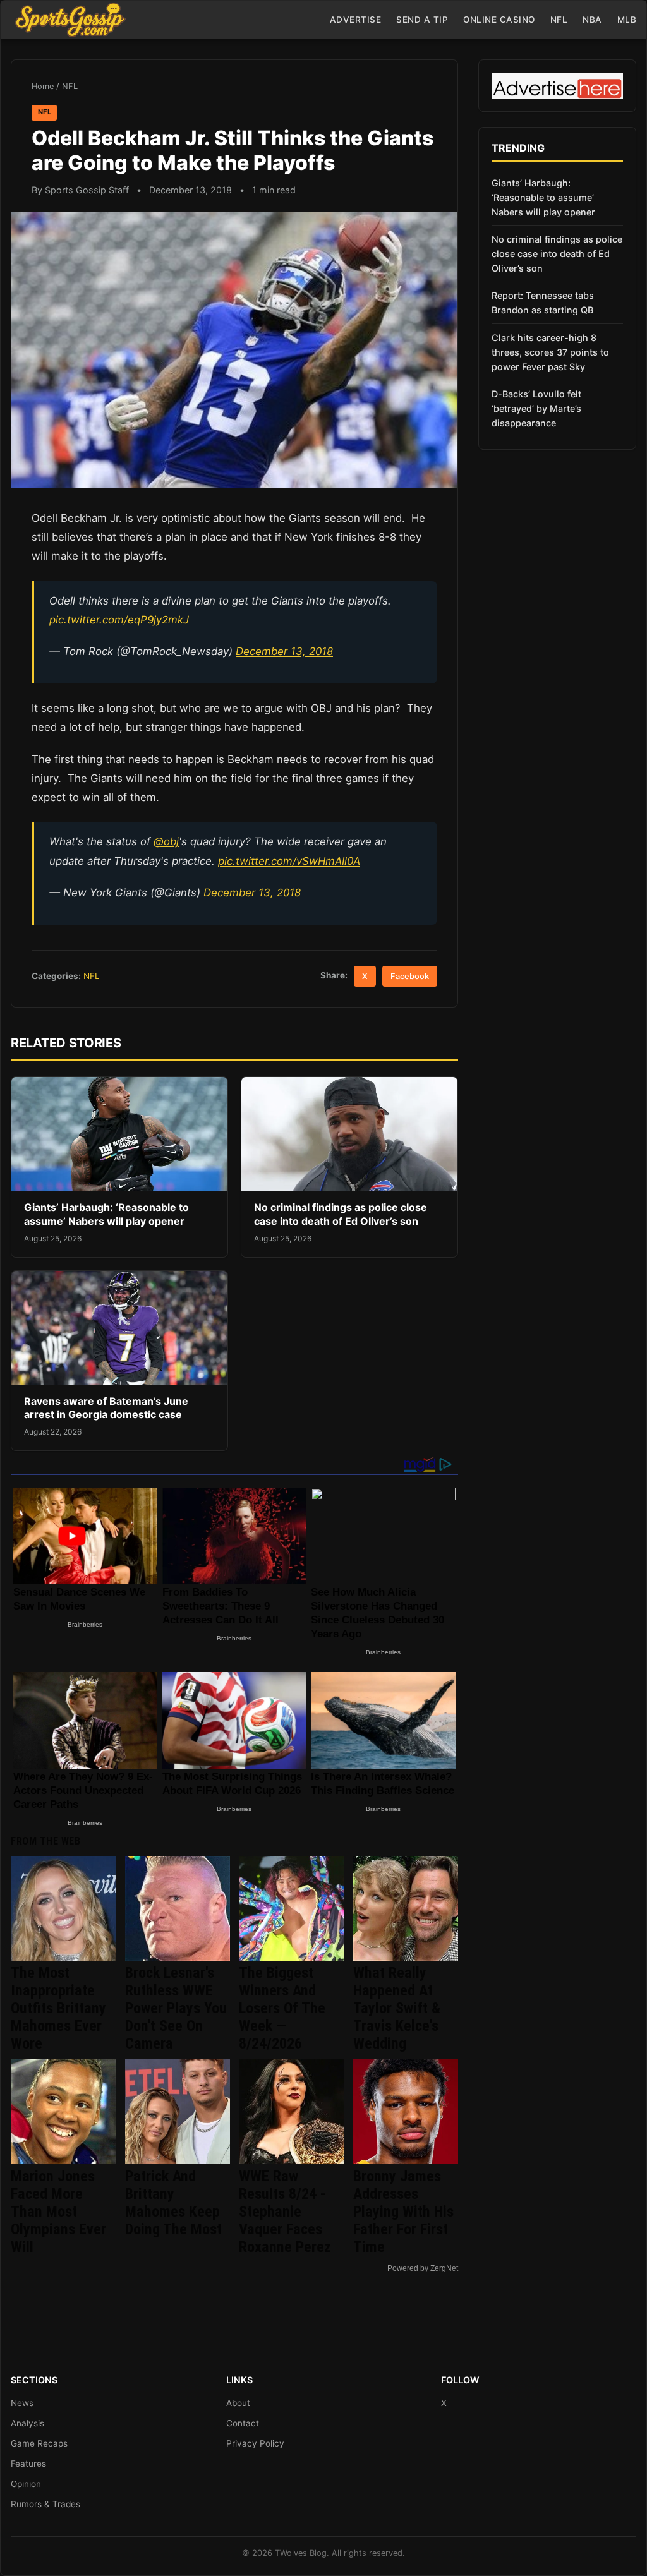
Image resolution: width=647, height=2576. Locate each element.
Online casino (499, 20)
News (22, 2403)
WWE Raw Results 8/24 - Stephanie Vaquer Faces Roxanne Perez (285, 2212)
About (238, 2403)
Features (28, 2464)
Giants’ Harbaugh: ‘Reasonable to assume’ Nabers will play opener (106, 1214)
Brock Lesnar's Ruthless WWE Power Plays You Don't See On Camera (176, 2008)
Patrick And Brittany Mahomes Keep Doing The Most (173, 2203)
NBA (592, 20)
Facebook (410, 976)
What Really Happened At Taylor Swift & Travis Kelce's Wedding (397, 2008)
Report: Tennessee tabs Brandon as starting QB (543, 303)
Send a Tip (422, 20)
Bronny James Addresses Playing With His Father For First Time (403, 2212)
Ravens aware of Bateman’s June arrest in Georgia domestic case (106, 1408)
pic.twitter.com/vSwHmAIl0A (289, 861)
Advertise (356, 20)
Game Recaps (39, 2443)
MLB (627, 20)
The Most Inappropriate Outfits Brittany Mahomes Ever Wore (58, 2008)
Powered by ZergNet (423, 2268)
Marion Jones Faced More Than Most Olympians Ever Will (58, 2212)
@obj (166, 841)
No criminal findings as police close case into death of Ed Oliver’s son (341, 1214)
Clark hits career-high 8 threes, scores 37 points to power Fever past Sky (550, 352)
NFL (559, 20)
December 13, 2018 (284, 651)
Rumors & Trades (45, 2504)
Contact (243, 2423)
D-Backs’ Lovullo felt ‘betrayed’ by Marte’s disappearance (536, 408)
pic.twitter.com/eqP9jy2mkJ (119, 620)
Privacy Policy (255, 2443)
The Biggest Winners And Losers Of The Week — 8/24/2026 (282, 2008)
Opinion (26, 2484)
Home (43, 86)
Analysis (27, 2423)
